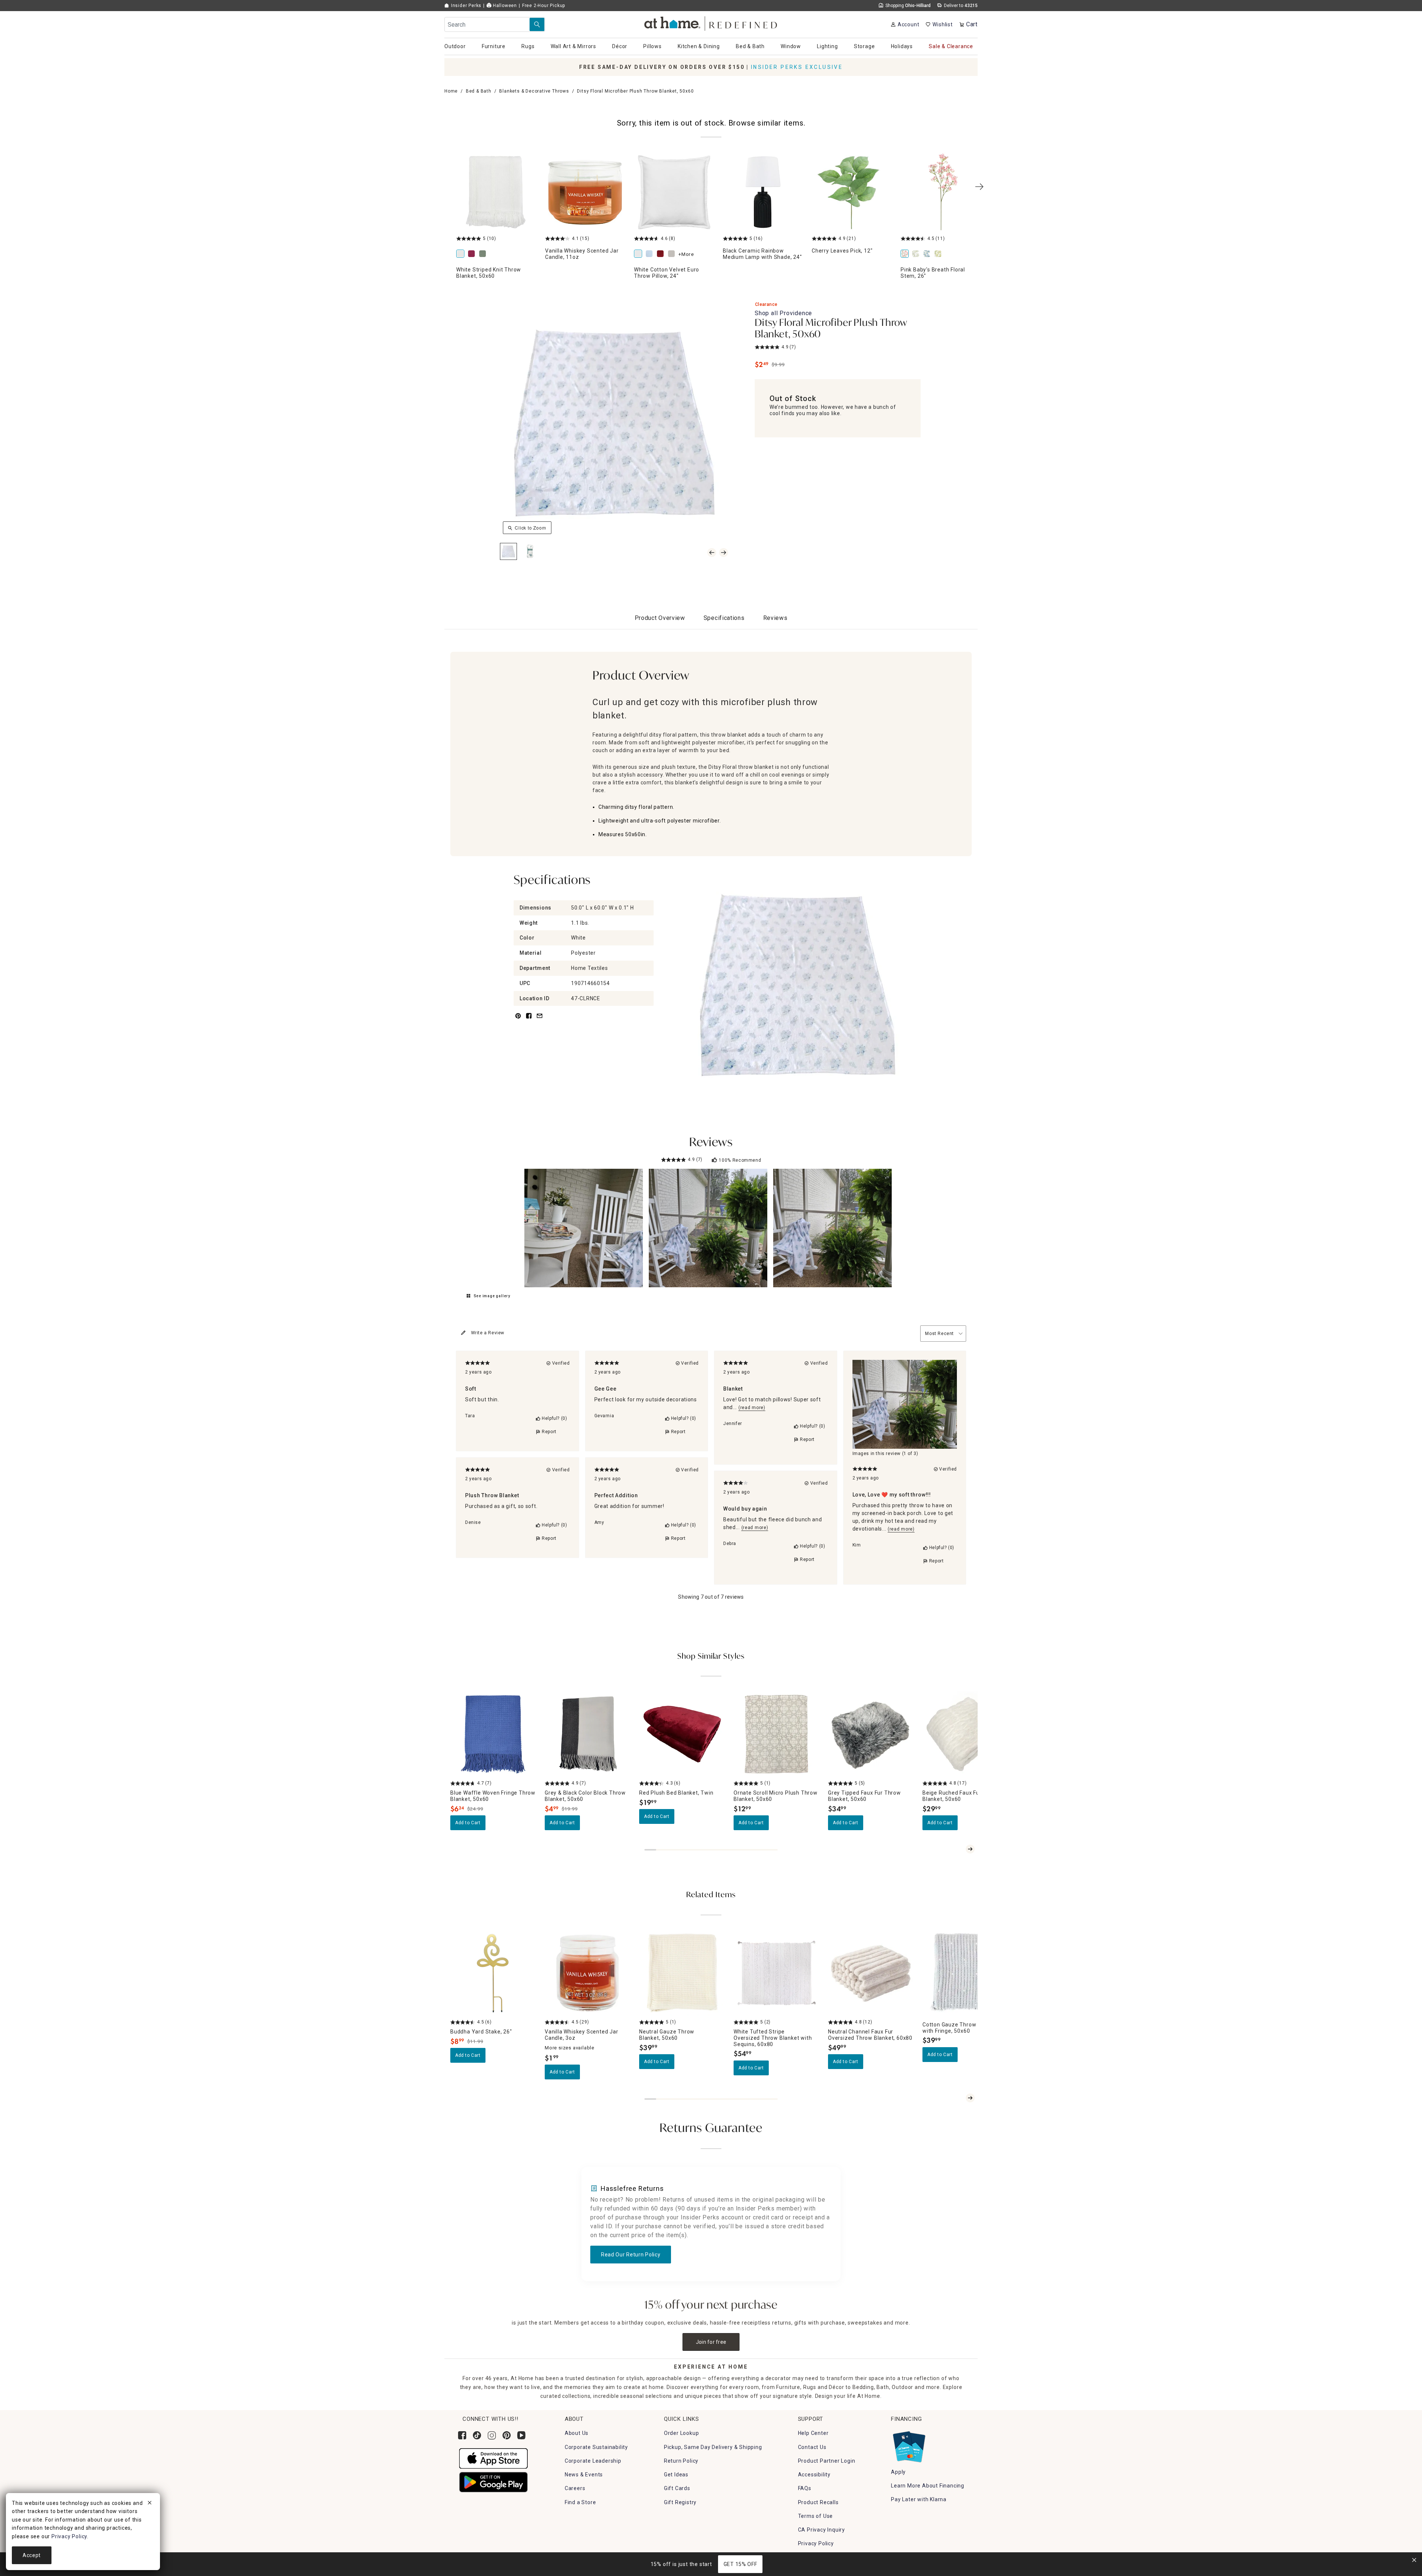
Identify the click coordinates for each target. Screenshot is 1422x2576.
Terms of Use (816, 2516)
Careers (575, 2488)
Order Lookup (682, 2433)
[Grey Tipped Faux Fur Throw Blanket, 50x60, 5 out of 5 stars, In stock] (871, 1734)
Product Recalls (818, 2502)
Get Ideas (676, 2475)
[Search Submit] (537, 24)
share (529, 1020)
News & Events (584, 2475)
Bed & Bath (479, 91)
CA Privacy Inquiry (822, 2530)
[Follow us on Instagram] (492, 2435)
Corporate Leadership (593, 2461)
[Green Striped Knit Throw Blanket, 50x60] (484, 254)
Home (451, 91)
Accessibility (814, 2475)
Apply (898, 2472)
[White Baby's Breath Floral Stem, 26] (917, 254)
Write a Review (488, 1333)
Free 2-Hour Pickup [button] (544, 6)
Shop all (783, 313)
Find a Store (580, 2502)
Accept (32, 2555)
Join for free (711, 2342)
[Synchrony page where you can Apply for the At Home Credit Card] (909, 2445)
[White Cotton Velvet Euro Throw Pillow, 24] (674, 192)
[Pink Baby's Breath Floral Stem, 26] (941, 192)
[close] (150, 2504)
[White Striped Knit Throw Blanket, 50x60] (462, 254)
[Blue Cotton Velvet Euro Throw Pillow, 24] (651, 254)
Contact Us (812, 2447)
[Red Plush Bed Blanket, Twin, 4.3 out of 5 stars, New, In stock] (682, 1734)
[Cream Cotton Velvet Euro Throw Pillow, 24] (673, 254)
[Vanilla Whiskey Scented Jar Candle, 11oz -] (585, 192)
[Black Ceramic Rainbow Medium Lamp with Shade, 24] (763, 192)
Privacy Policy (816, 2543)
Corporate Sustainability (596, 2447)
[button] (711, 22)
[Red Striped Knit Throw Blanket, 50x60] (473, 254)
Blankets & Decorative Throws (534, 91)
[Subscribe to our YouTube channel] (521, 2435)
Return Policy (681, 2461)
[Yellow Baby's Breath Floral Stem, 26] (939, 254)
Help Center (813, 2433)
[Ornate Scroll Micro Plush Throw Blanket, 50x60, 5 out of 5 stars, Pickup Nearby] (776, 1734)
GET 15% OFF (740, 2564)
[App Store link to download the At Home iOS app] (493, 2458)
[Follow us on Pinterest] (507, 2435)
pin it (518, 1020)
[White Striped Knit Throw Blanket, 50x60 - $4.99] (496, 192)
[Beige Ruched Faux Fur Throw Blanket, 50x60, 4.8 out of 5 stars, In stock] (965, 1734)
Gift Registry (680, 2502)
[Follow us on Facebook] (462, 2435)
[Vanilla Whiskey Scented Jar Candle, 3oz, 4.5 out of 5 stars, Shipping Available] (588, 1973)
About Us (577, 2433)
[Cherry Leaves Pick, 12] (852, 192)
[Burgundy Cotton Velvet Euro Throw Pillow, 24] (662, 254)
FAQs (805, 2488)
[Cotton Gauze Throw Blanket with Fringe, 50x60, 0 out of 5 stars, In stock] (965, 1973)
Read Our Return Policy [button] (631, 2255)
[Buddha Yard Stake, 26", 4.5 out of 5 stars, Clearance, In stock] (493, 1973)
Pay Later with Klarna (919, 2499)
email (540, 1020)
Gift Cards (677, 2488)
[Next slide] (970, 1849)
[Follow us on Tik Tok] (477, 2435)
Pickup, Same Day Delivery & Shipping (713, 2447)
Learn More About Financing (928, 2486)
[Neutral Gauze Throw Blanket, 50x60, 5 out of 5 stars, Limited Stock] (682, 1973)
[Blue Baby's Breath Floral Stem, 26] (928, 254)
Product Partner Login (827, 2461)
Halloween (504, 6)
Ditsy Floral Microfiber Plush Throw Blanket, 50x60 (831, 329)
